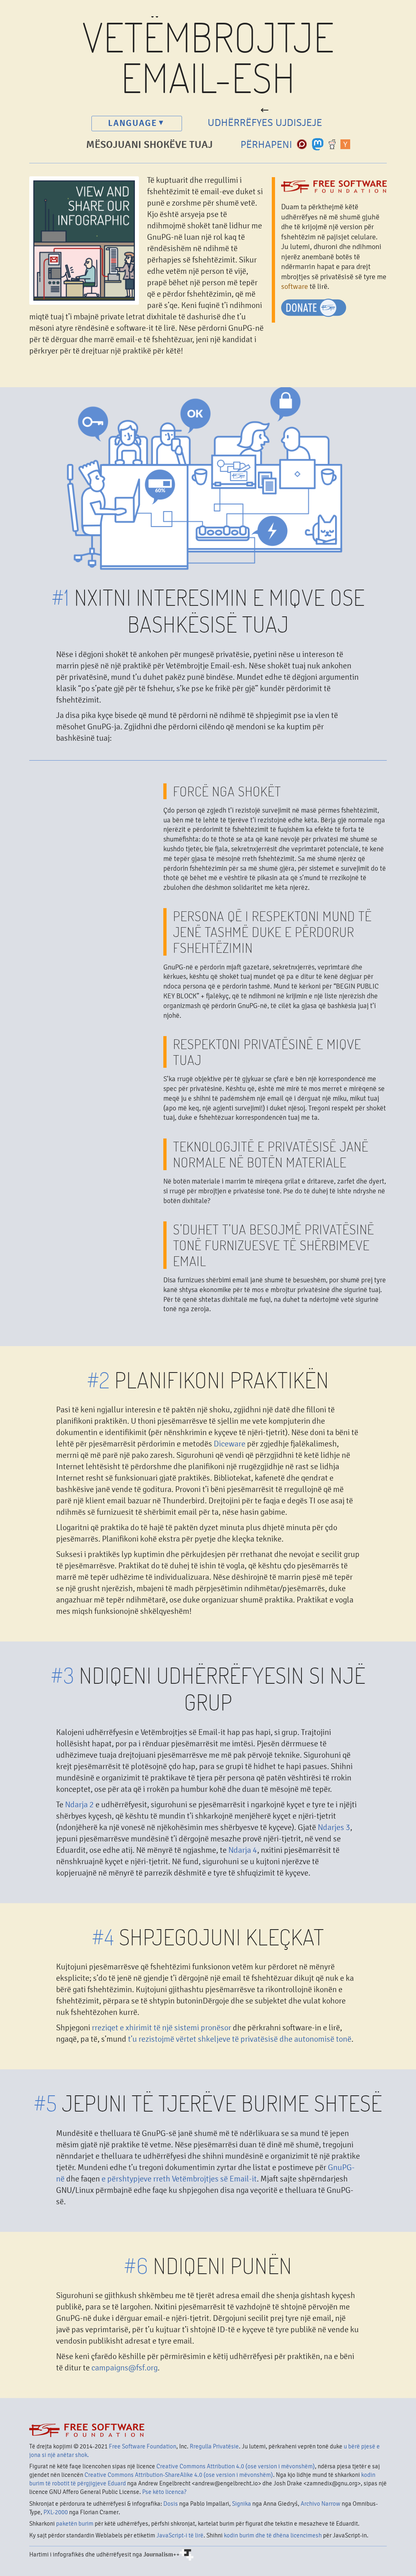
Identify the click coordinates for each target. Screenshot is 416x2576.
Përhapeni (269, 145)
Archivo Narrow (321, 2504)
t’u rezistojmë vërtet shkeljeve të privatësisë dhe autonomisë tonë (240, 2039)
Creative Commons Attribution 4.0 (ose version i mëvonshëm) (236, 2466)
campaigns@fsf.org (125, 2368)
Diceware (230, 1444)
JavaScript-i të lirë (180, 2535)
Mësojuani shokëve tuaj (149, 145)
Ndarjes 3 (334, 1827)
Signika (242, 2504)
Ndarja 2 (79, 1805)
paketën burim (75, 2524)
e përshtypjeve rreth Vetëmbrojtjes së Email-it (179, 2179)
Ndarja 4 (243, 1850)
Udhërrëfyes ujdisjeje (265, 123)
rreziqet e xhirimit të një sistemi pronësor (161, 2028)
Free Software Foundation (143, 2446)
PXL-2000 (56, 2512)
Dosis (171, 2504)
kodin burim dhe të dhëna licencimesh (273, 2535)
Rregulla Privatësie (214, 2446)
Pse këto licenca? (164, 2492)
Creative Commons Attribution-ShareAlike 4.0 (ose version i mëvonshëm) (179, 2475)
